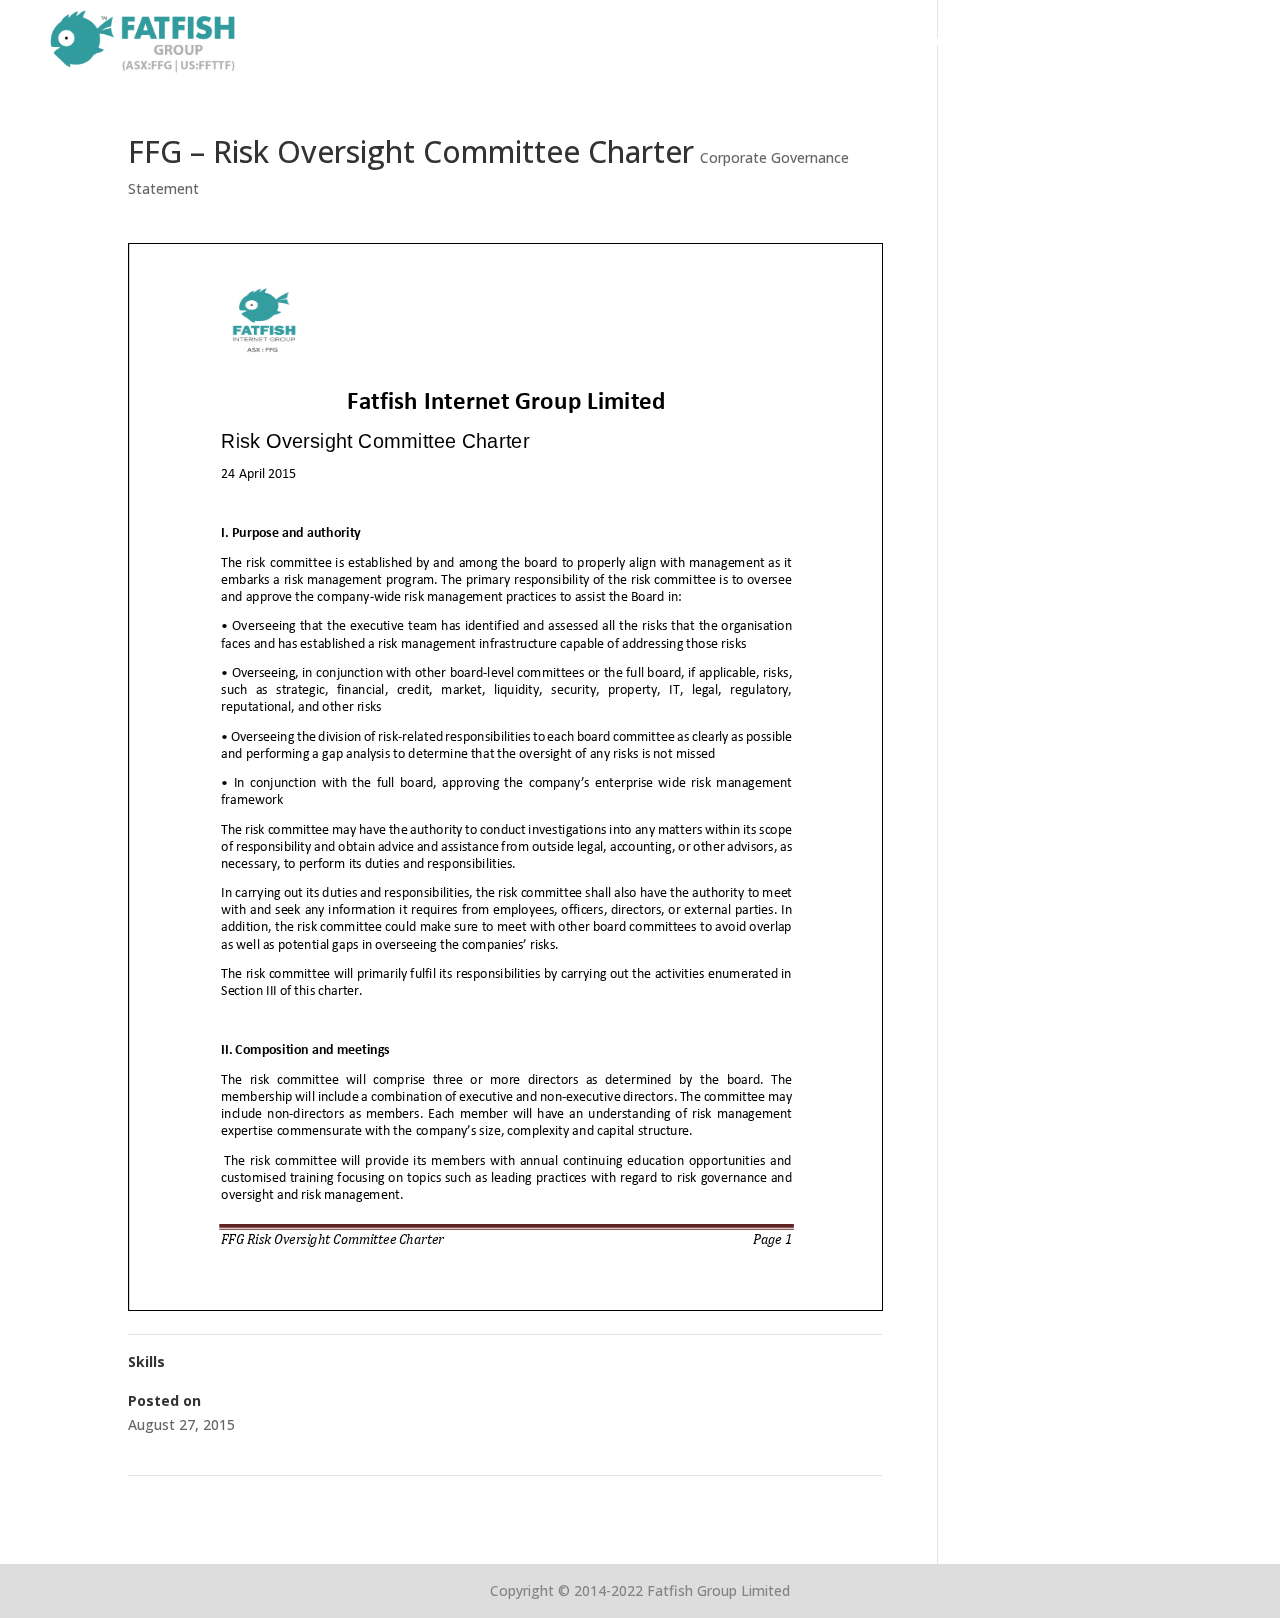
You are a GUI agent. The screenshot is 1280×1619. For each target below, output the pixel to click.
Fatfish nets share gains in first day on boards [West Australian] (668, 1501)
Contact (1216, 42)
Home (773, 42)
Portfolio (955, 42)
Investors (1053, 42)
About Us (858, 42)
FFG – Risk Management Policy (237, 1501)
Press (1137, 42)
